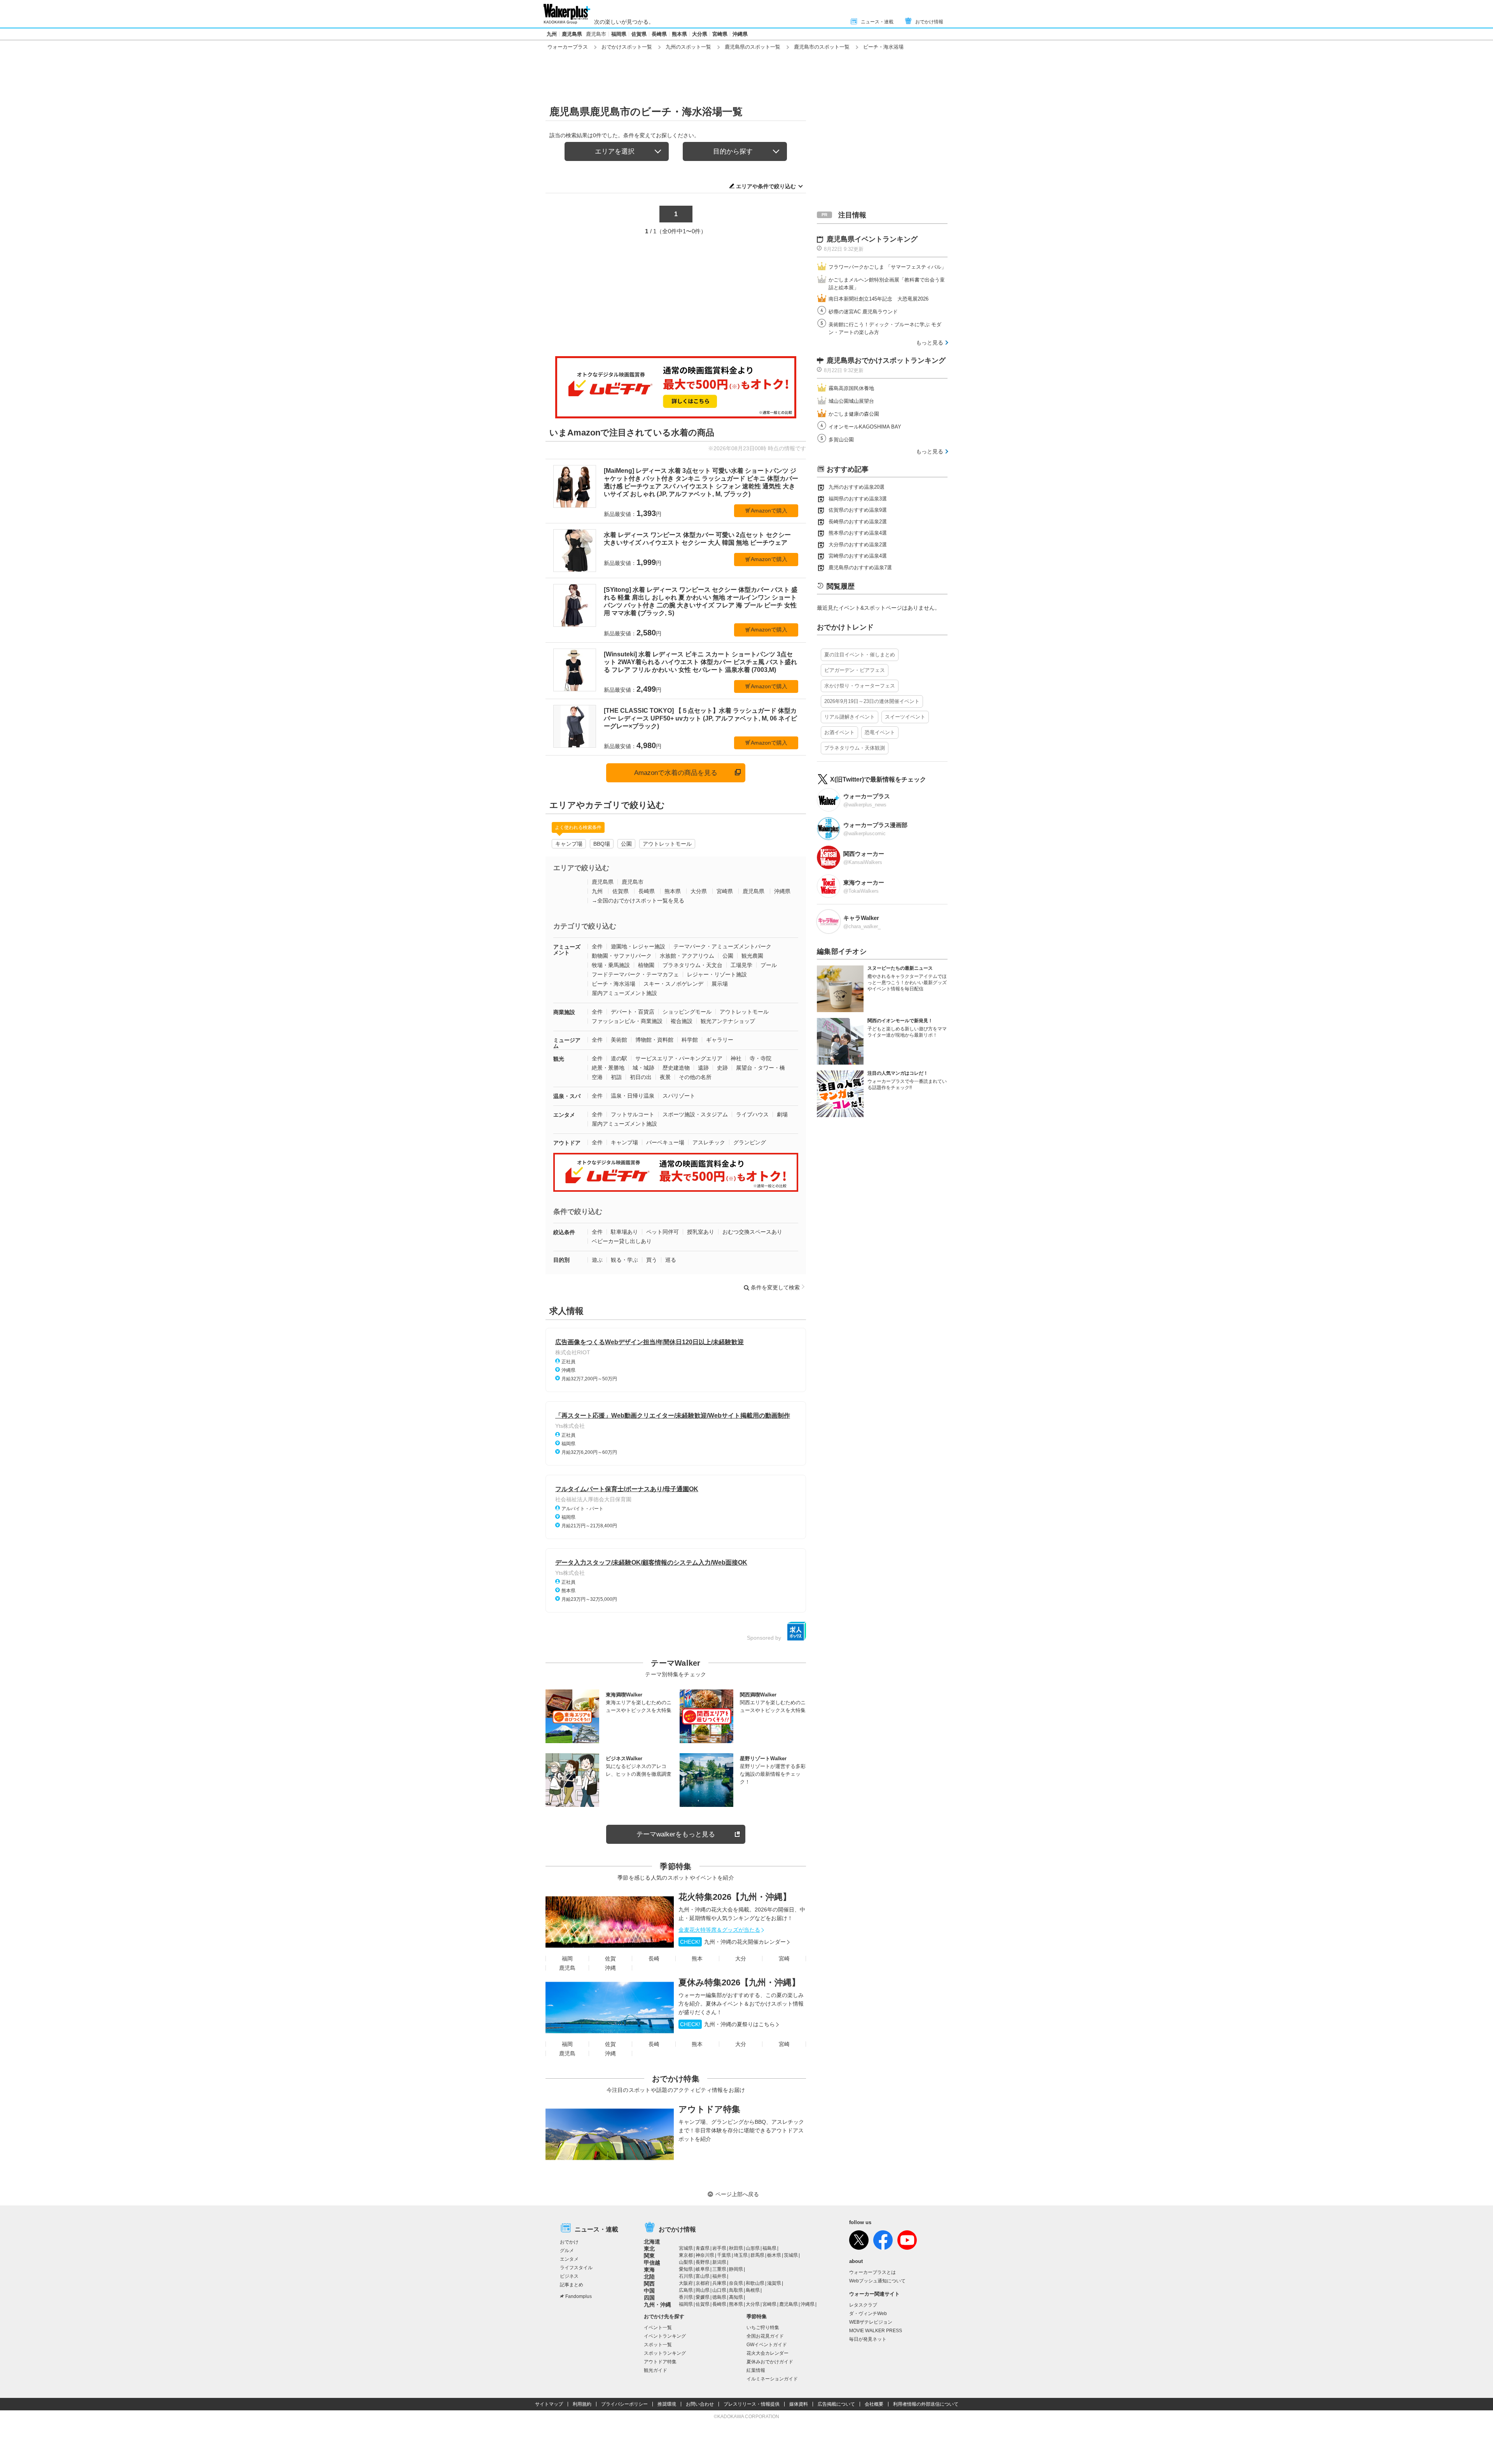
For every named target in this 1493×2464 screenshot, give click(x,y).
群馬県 (757, 2255)
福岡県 (619, 34)
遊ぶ (597, 1260)
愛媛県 (703, 2297)
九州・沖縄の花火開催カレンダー (733, 1942)
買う (652, 1260)
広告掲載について (836, 2404)
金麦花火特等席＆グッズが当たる (719, 1930)
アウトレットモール (667, 844)
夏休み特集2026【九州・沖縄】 (739, 1982)
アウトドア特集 (709, 2109)
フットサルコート (633, 1114)
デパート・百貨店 (633, 1012)
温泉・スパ (567, 1096)
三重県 (719, 2269)
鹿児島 (567, 1968)
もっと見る (930, 343)
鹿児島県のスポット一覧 (753, 47)
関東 (649, 2256)
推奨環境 (667, 2404)
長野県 (703, 2262)
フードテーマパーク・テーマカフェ (635, 974)
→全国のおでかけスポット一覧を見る (638, 901)
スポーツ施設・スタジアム (695, 1114)
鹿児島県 (572, 34)
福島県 (769, 2248)
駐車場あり (624, 1232)
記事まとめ (572, 2285)
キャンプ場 (569, 844)
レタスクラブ (863, 2305)
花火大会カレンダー (767, 2353)
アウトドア (567, 1143)
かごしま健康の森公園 (854, 414)
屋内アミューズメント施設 (624, 993)
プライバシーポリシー (624, 2404)
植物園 (646, 965)
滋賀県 (774, 2283)
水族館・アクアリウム (687, 956)
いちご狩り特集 (763, 2328)
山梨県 (686, 2262)
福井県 (719, 2276)
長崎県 (659, 34)
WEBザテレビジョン (871, 2322)
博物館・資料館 (654, 1040)
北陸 (649, 2277)
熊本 (697, 1959)
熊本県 (679, 34)
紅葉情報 (756, 2370)
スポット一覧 (658, 2345)
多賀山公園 (841, 440)
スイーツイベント (905, 717)
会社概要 (874, 2404)
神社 (736, 1058)
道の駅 (619, 1058)
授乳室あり (701, 1232)
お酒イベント (839, 732)
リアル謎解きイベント (850, 717)
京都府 (703, 2283)
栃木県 (774, 2255)
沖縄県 (740, 34)
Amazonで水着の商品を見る (676, 773)
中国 (649, 2291)
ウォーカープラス (568, 47)
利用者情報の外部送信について (926, 2404)
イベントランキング (665, 2336)
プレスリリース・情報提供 (752, 2404)
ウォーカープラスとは (872, 2272)
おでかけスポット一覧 (627, 47)
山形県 (753, 2248)
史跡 (722, 1068)
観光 (559, 1059)
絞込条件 (564, 1232)
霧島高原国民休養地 (851, 388)
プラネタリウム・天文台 (692, 965)
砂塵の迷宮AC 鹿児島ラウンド (863, 312)
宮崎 (784, 1959)
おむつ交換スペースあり (752, 1232)
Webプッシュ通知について (877, 2281)
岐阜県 (703, 2269)
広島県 (686, 2290)
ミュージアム (567, 1043)
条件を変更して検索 (775, 1287)
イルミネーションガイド (772, 2379)
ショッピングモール (687, 1012)
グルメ (567, 2251)
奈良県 (736, 2283)
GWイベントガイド (767, 2345)
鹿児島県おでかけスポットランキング (886, 360)
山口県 (719, 2290)
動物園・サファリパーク (622, 956)
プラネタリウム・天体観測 (855, 748)
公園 (626, 844)
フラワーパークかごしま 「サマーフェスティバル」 (887, 267)
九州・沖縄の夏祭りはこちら (727, 2024)
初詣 (616, 1077)
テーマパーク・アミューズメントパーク (722, 946)
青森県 (703, 2248)
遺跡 (703, 1068)
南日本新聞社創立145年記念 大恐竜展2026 (878, 299)
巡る (671, 1260)
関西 (649, 2284)
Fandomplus (579, 2296)
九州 (552, 34)
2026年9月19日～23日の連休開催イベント (872, 701)
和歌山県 (755, 2283)
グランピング (750, 1142)
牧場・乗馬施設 (611, 965)
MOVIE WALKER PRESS (876, 2331)
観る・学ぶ (624, 1260)
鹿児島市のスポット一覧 (822, 47)
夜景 (665, 1077)
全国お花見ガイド (765, 2336)
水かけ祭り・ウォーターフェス (860, 686)
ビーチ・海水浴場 (614, 984)
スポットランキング (665, 2353)
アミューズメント (567, 950)
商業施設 (564, 1012)
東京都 (686, 2255)
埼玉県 (741, 2255)
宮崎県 (720, 34)
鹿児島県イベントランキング (872, 239)
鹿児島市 (596, 34)
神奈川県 (705, 2255)
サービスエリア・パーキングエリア (679, 1058)
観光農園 (752, 956)
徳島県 (719, 2297)
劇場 (782, 1114)
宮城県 (686, 2248)
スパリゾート (679, 1096)
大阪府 (686, 2283)
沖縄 (610, 1968)
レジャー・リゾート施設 (717, 974)
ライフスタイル (576, 2268)
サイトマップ (549, 2404)
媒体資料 (799, 2404)
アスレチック (709, 1142)
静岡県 (736, 2269)
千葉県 (724, 2255)
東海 (649, 2270)
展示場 (720, 984)
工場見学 (741, 965)
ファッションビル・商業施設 (627, 1021)
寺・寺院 (760, 1058)
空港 (597, 1077)
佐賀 (610, 1959)
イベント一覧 (658, 2328)
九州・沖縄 (657, 2305)
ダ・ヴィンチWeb (868, 2314)
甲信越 (652, 2263)
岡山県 (703, 2290)
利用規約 (582, 2404)
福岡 (567, 1959)
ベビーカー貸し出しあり (622, 1241)
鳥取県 (736, 2290)
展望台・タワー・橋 (760, 1068)
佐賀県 (639, 34)
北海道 (652, 2242)
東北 (649, 2249)
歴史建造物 (676, 1068)
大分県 (700, 34)
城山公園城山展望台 (851, 401)
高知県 (736, 2297)
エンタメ (564, 1115)
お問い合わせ (700, 2404)
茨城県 (791, 2255)
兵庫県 (719, 2283)
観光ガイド (656, 2370)
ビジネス (569, 2276)
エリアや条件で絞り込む (766, 186)
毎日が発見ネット (868, 2339)
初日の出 (641, 1077)
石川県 (686, 2276)
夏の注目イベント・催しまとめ (860, 655)
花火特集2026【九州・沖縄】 (735, 1897)
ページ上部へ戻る (737, 2194)
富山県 (703, 2276)
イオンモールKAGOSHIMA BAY (865, 427)
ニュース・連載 (877, 22)
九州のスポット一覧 (688, 47)
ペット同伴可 (663, 1232)
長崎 (654, 1959)
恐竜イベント (880, 732)
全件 (597, 946)
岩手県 (719, 2248)
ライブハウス (752, 1114)
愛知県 (686, 2269)
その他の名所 (695, 1077)
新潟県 (719, 2262)
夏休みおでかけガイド (770, 2362)
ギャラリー (720, 1040)
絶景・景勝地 (608, 1068)
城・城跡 (643, 1068)
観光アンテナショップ (728, 1021)
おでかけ (569, 2242)
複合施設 (682, 1021)
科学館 (690, 1040)
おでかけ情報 (929, 22)
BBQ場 (602, 844)
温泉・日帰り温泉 (633, 1096)
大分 (741, 1959)
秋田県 (736, 2248)
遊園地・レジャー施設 (638, 946)
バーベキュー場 (665, 1142)
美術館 (619, 1040)
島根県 (753, 2290)
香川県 (686, 2297)
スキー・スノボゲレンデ (673, 984)
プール (769, 965)
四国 (649, 2298)
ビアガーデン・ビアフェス (855, 670)
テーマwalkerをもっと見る (676, 1834)
